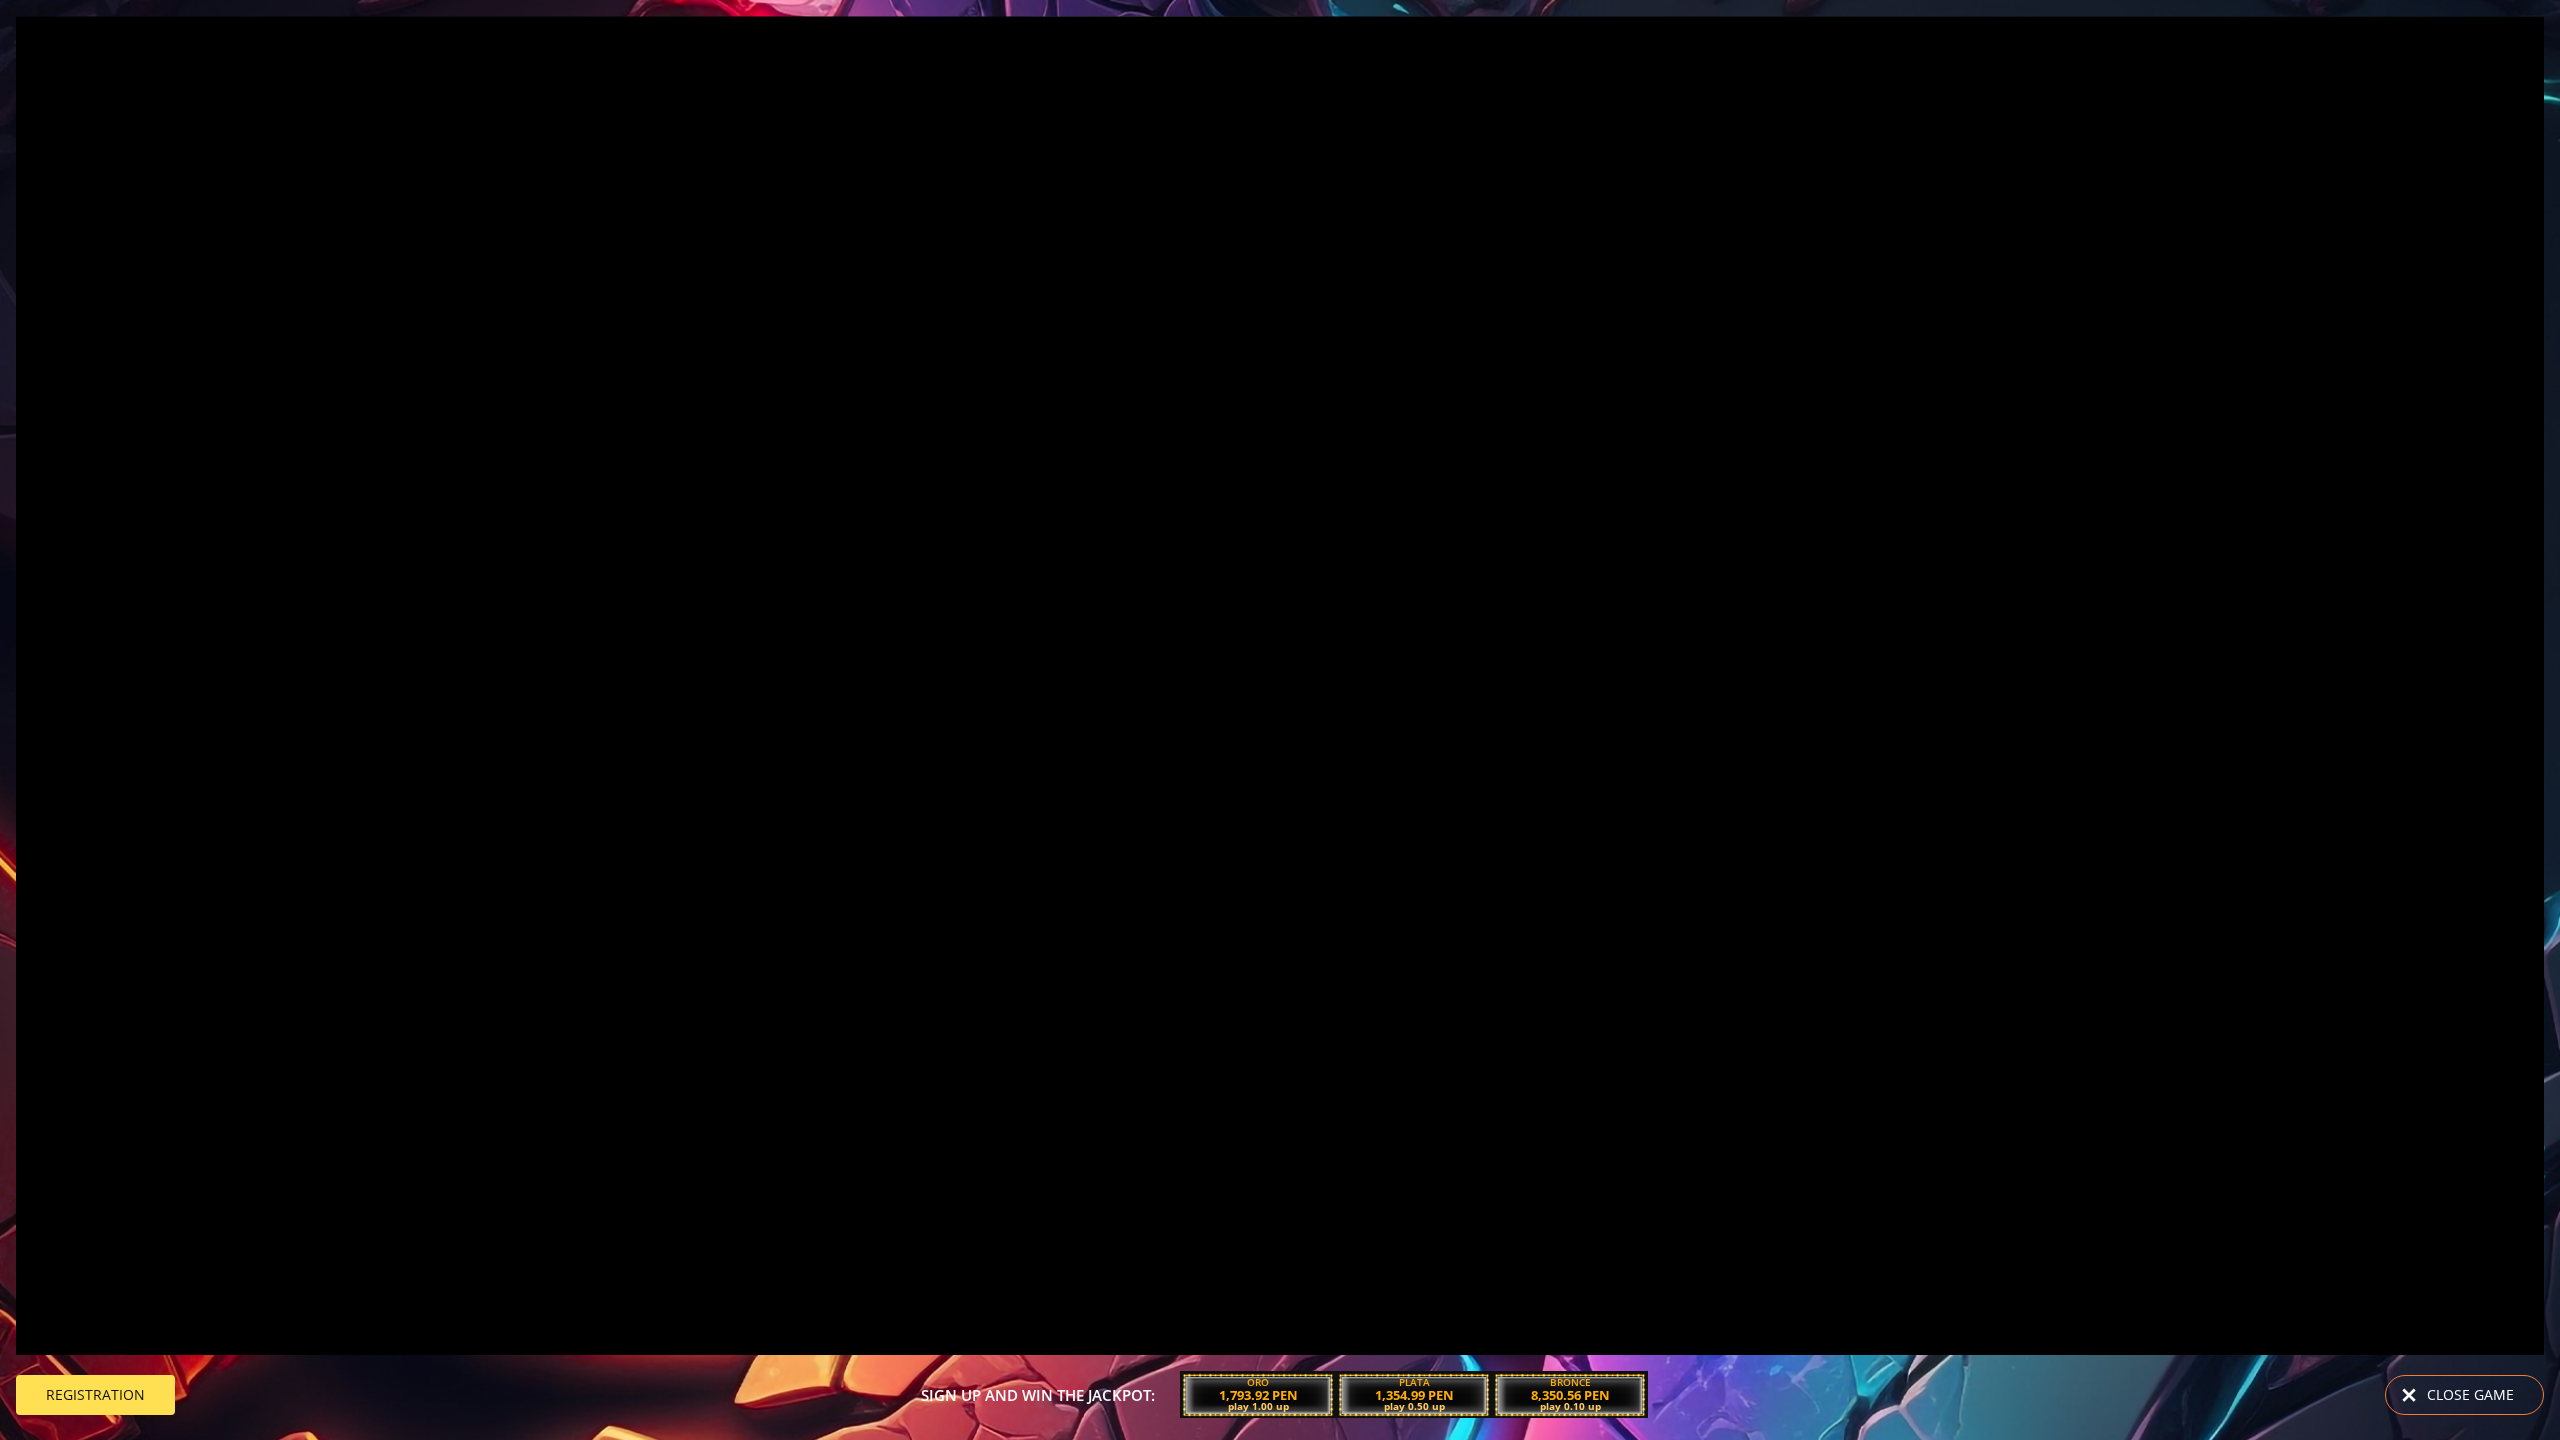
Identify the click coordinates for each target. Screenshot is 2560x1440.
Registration (95, 1394)
